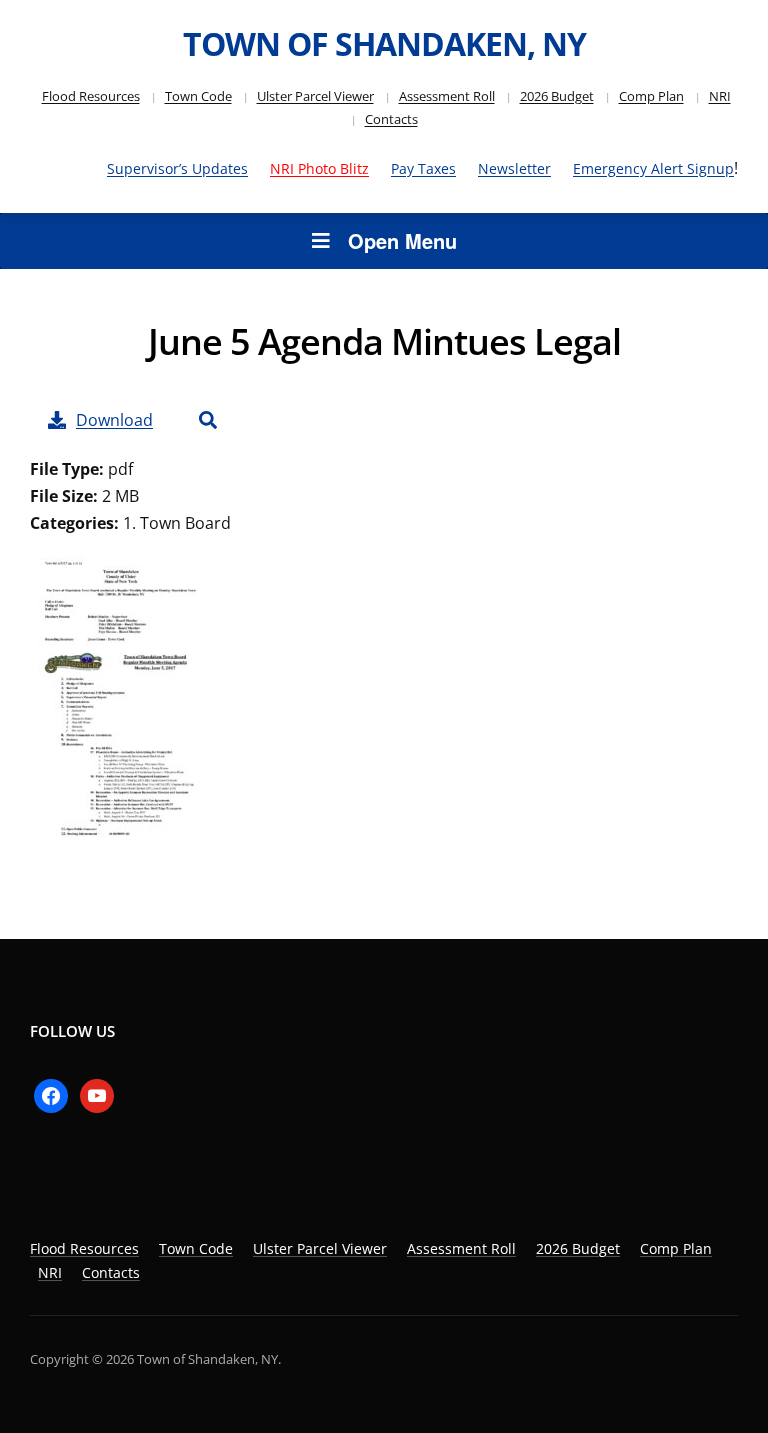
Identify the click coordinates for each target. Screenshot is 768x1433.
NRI (720, 96)
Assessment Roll (447, 96)
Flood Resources (91, 96)
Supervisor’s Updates (177, 168)
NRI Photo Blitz (319, 168)
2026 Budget (557, 96)
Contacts (391, 119)
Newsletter (514, 168)
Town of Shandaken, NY (384, 43)
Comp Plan (651, 96)
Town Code (198, 96)
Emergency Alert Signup (653, 168)
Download (114, 420)
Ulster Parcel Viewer (315, 96)
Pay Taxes (423, 168)
